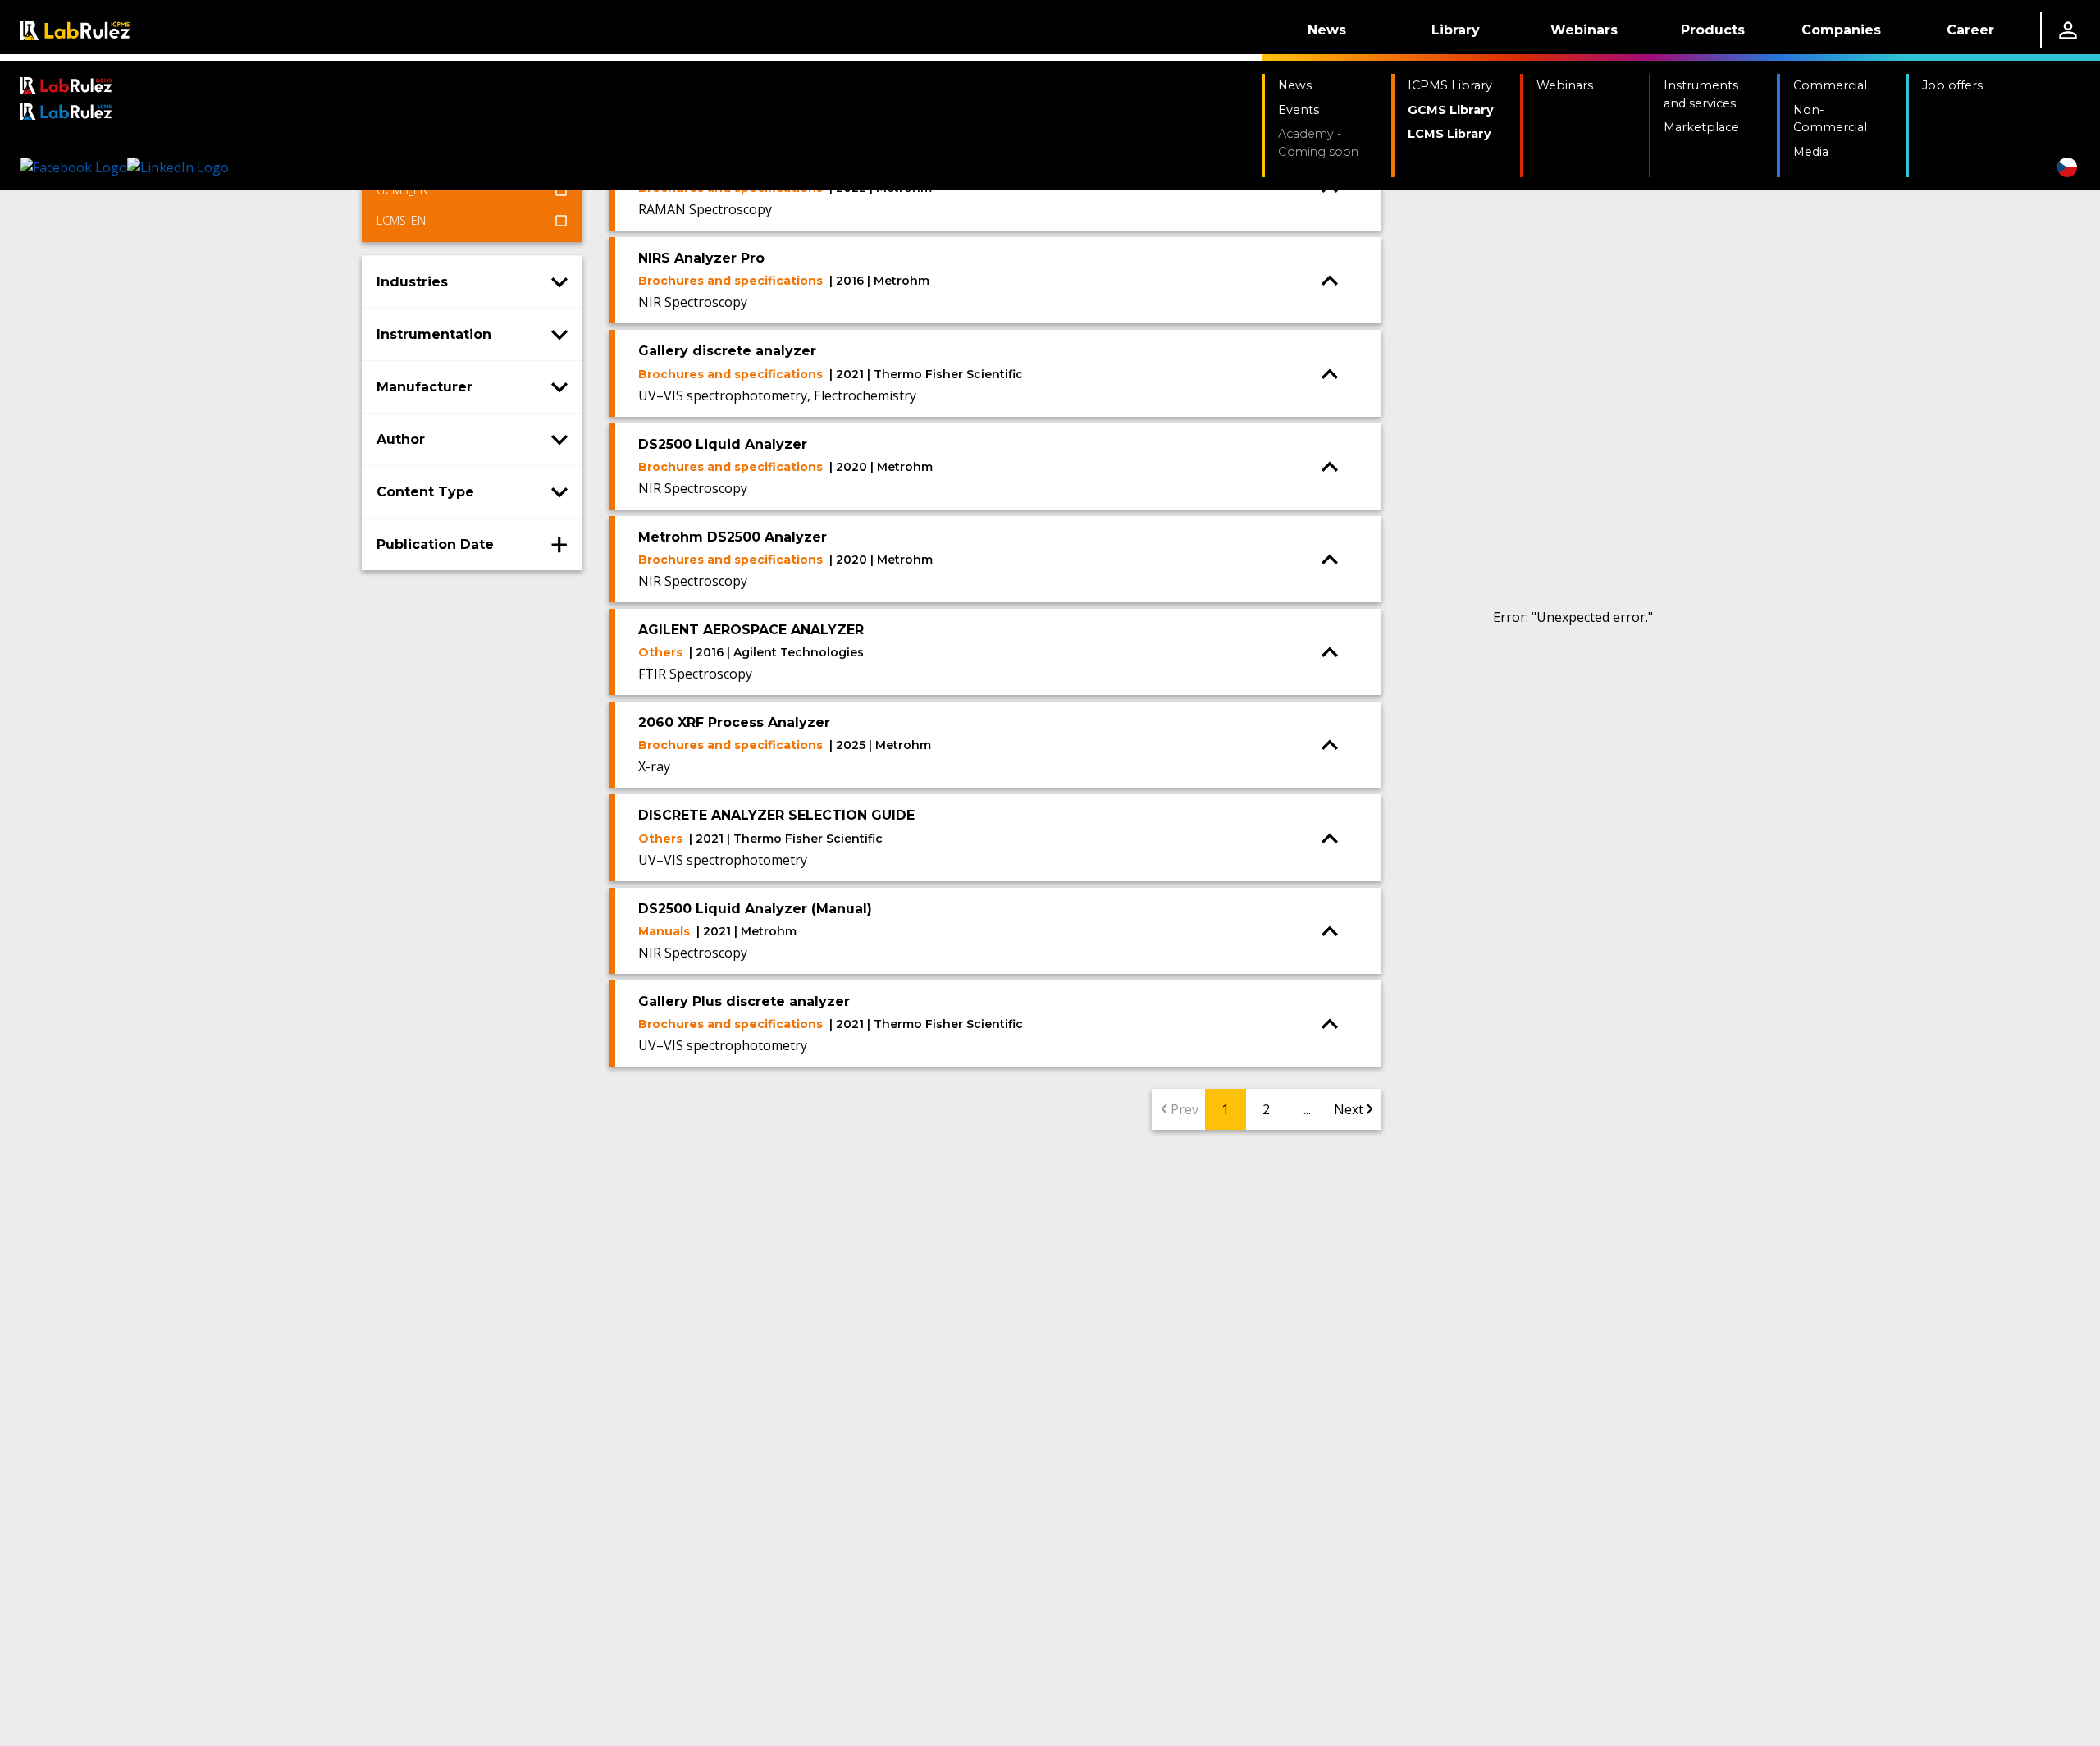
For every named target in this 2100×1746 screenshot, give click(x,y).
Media (1811, 152)
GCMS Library (1451, 110)
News (1327, 30)
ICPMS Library (1450, 85)
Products (1713, 30)
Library (1456, 30)
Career (1970, 30)
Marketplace (1701, 127)
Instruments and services (1701, 94)
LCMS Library (1449, 134)
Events (1299, 110)
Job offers (1952, 85)
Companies (1841, 30)
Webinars (1584, 30)
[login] (2068, 30)
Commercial (1830, 85)
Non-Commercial (1830, 119)
